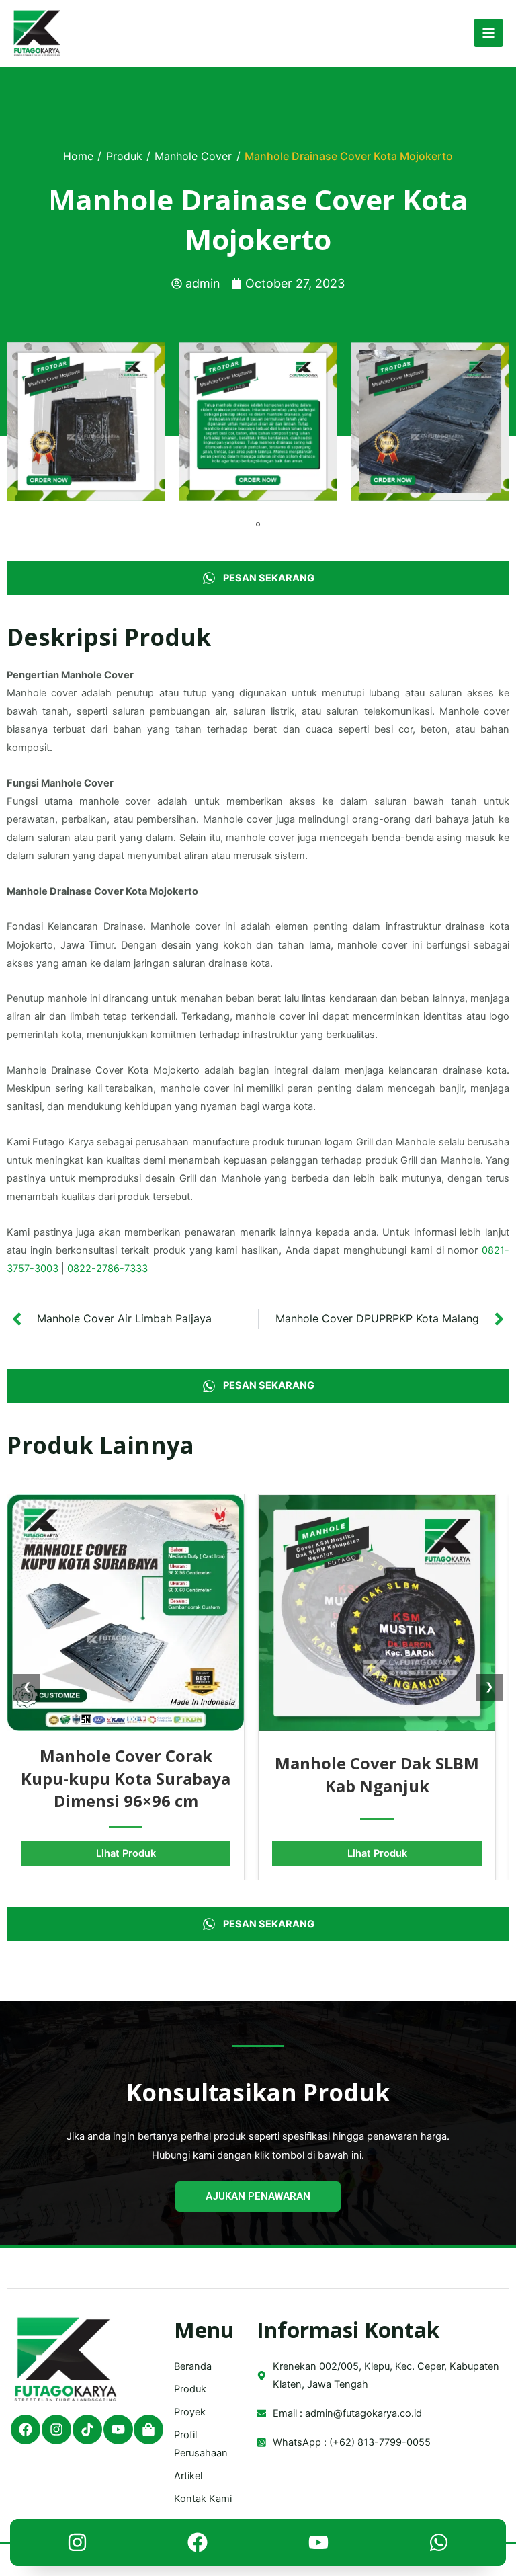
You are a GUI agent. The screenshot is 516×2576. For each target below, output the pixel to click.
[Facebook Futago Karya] (198, 2546)
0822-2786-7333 (107, 1269)
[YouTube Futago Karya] (318, 2546)
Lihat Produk (126, 1853)
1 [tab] (258, 524)
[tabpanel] (86, 421)
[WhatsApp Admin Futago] (439, 2546)
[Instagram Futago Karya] (77, 2546)
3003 (46, 1269)
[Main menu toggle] (488, 33)
